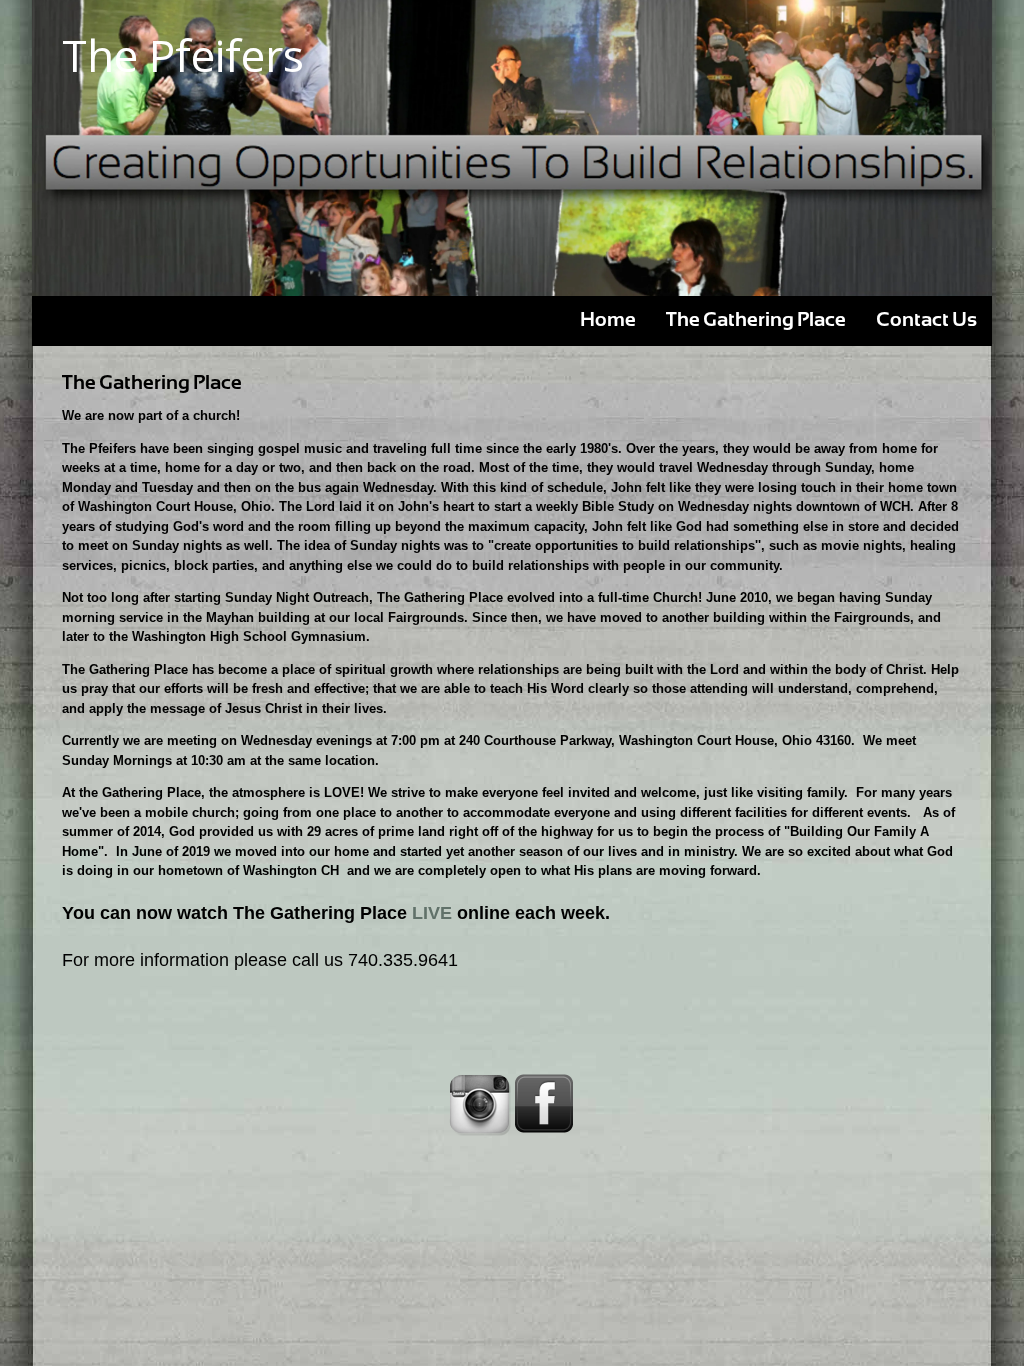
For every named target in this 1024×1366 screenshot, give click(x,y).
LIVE (432, 913)
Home (608, 320)
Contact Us (926, 320)
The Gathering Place (756, 320)
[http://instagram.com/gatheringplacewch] (480, 1104)
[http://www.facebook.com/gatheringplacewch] (544, 1104)
